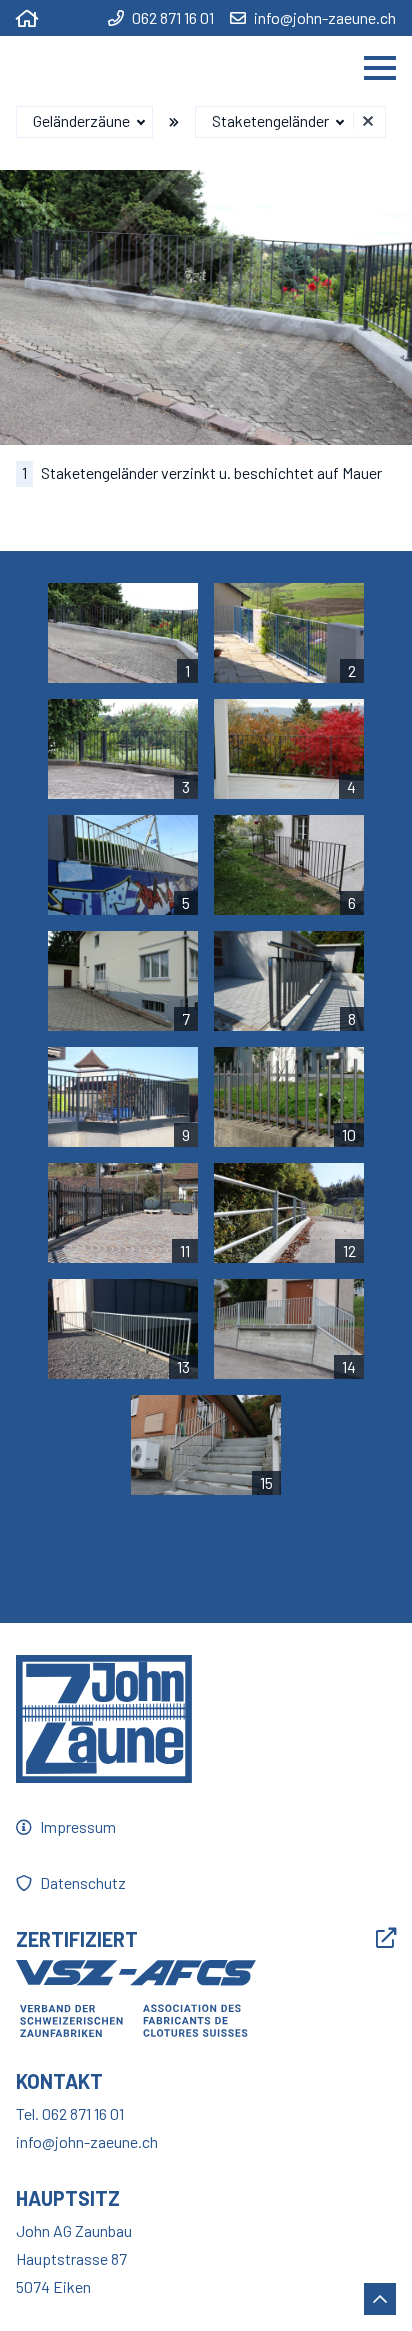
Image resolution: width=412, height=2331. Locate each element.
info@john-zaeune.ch (325, 18)
